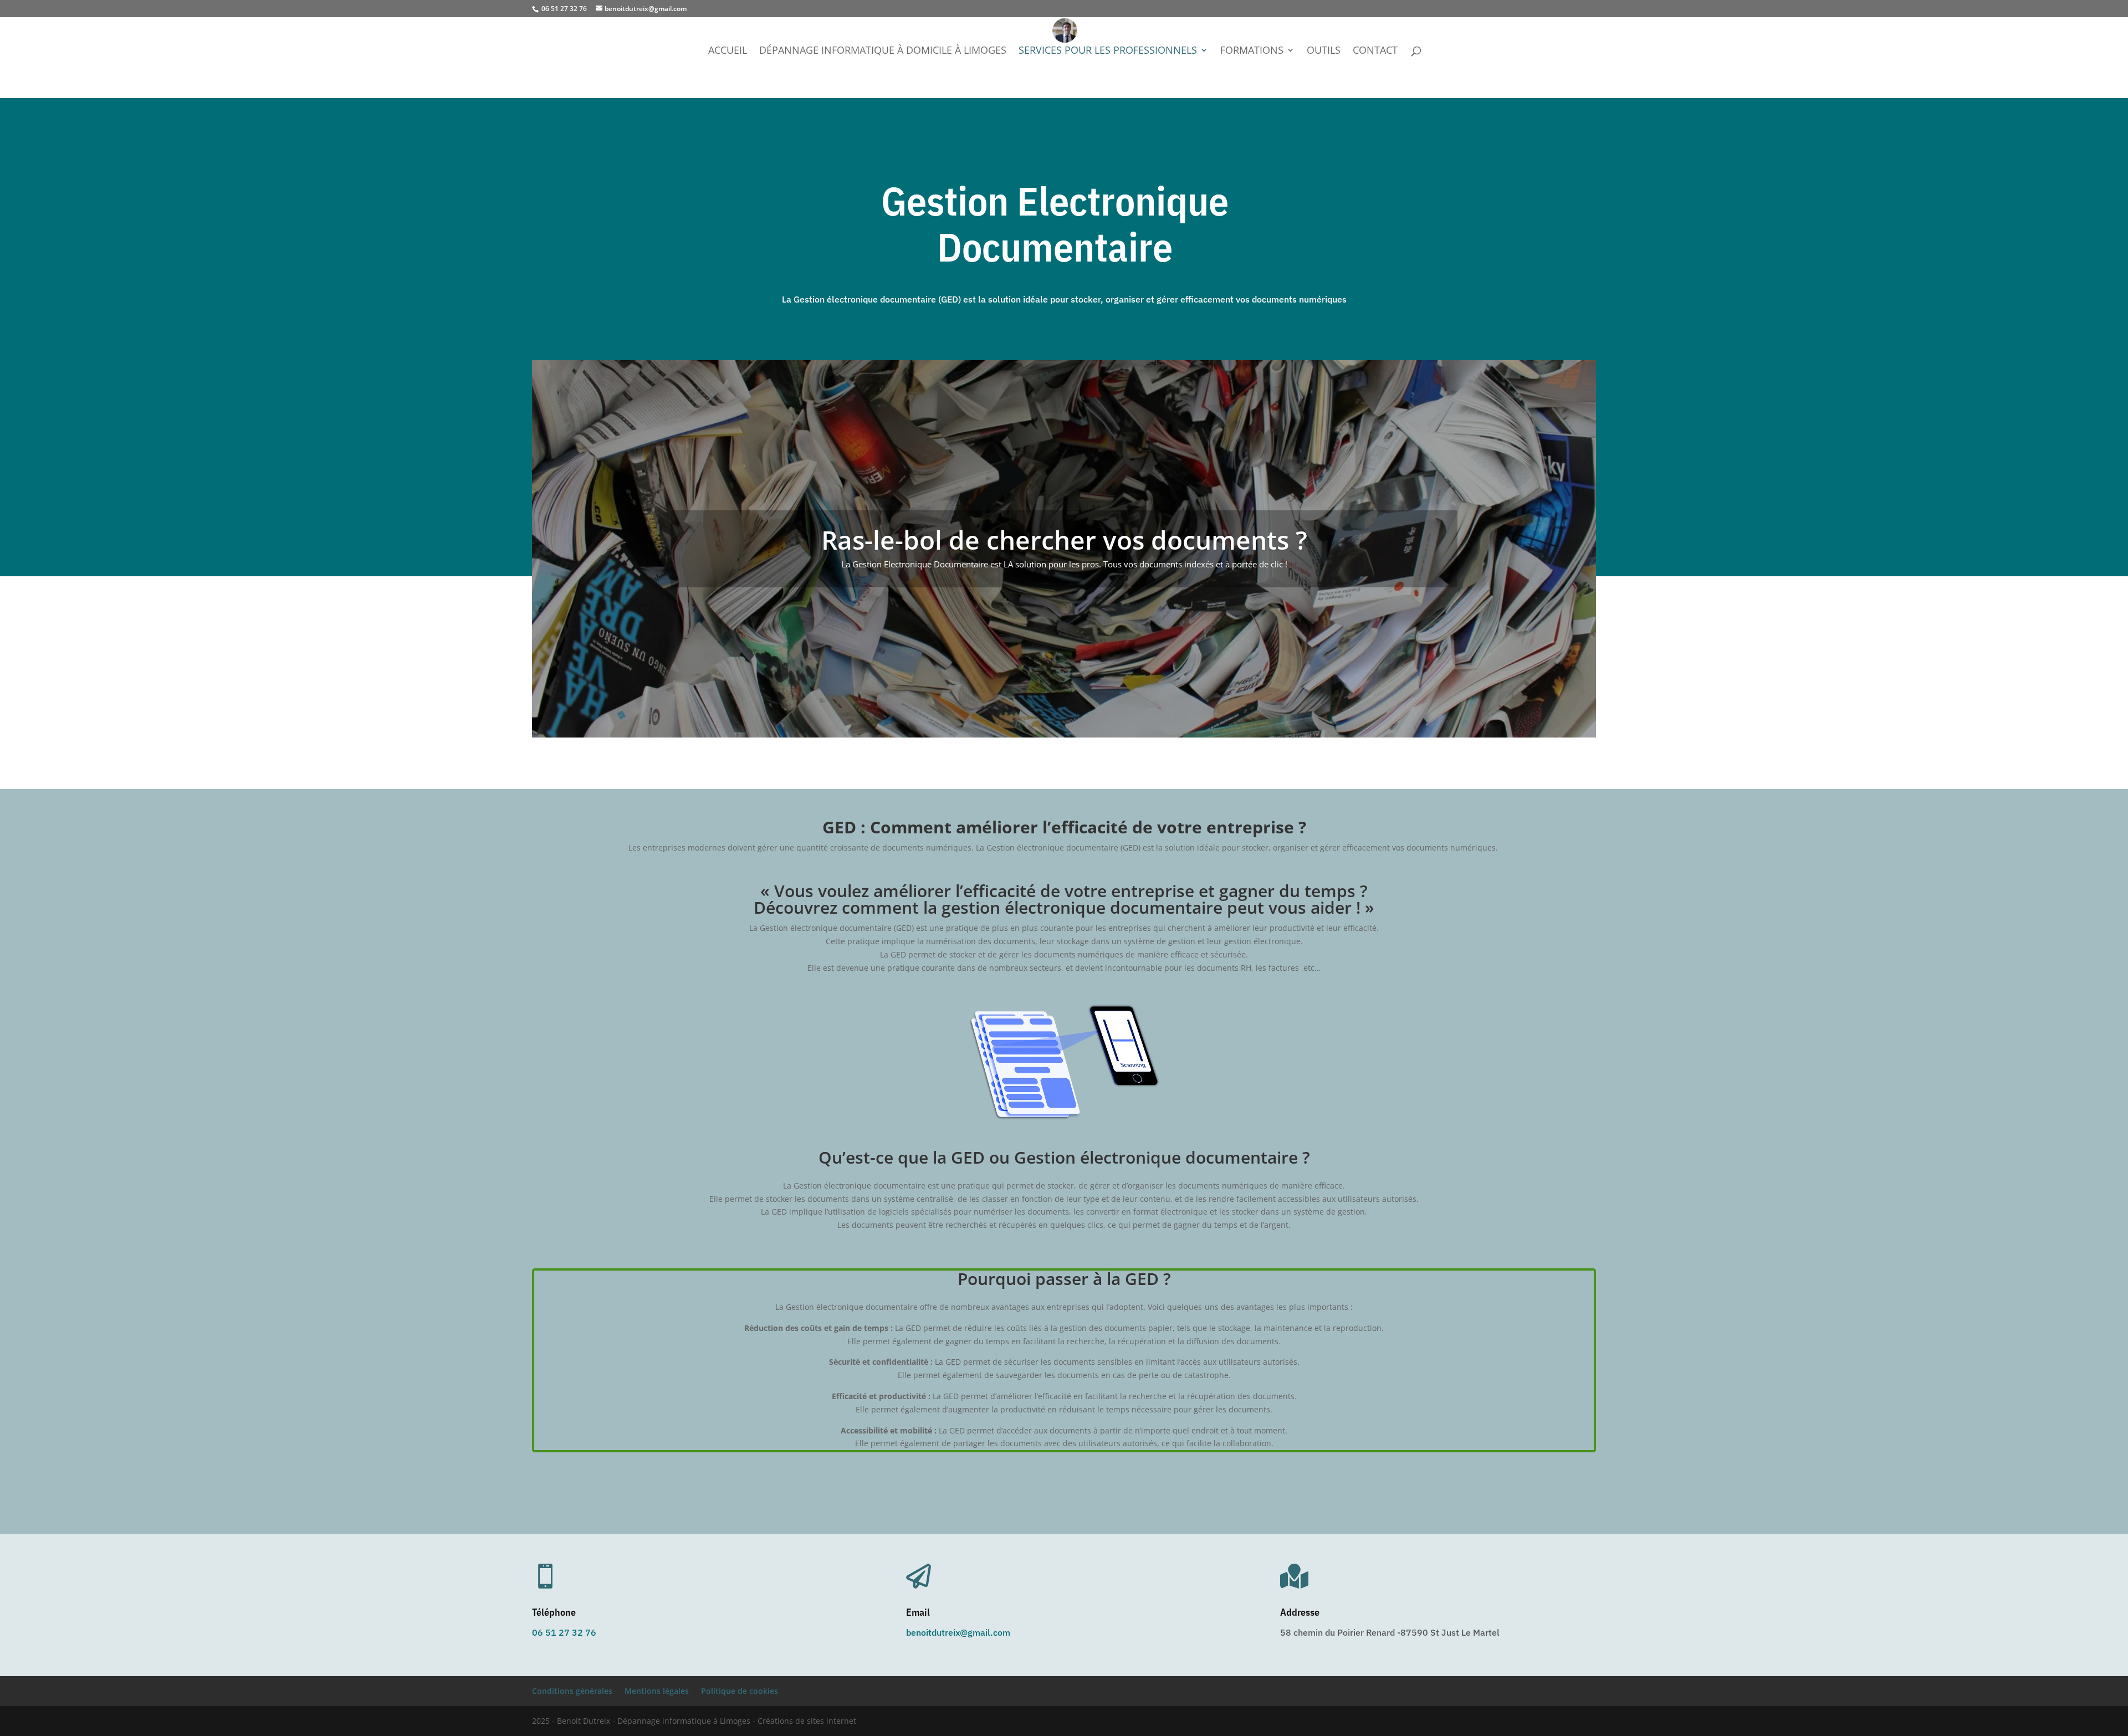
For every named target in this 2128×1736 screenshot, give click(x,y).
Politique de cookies (740, 1691)
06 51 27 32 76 (564, 1632)
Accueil (728, 51)
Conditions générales (572, 1691)
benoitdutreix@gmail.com (958, 1632)
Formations (1252, 51)
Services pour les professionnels (1108, 51)
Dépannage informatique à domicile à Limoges (883, 51)
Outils (1324, 51)
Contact (1375, 51)
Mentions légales (657, 1691)
